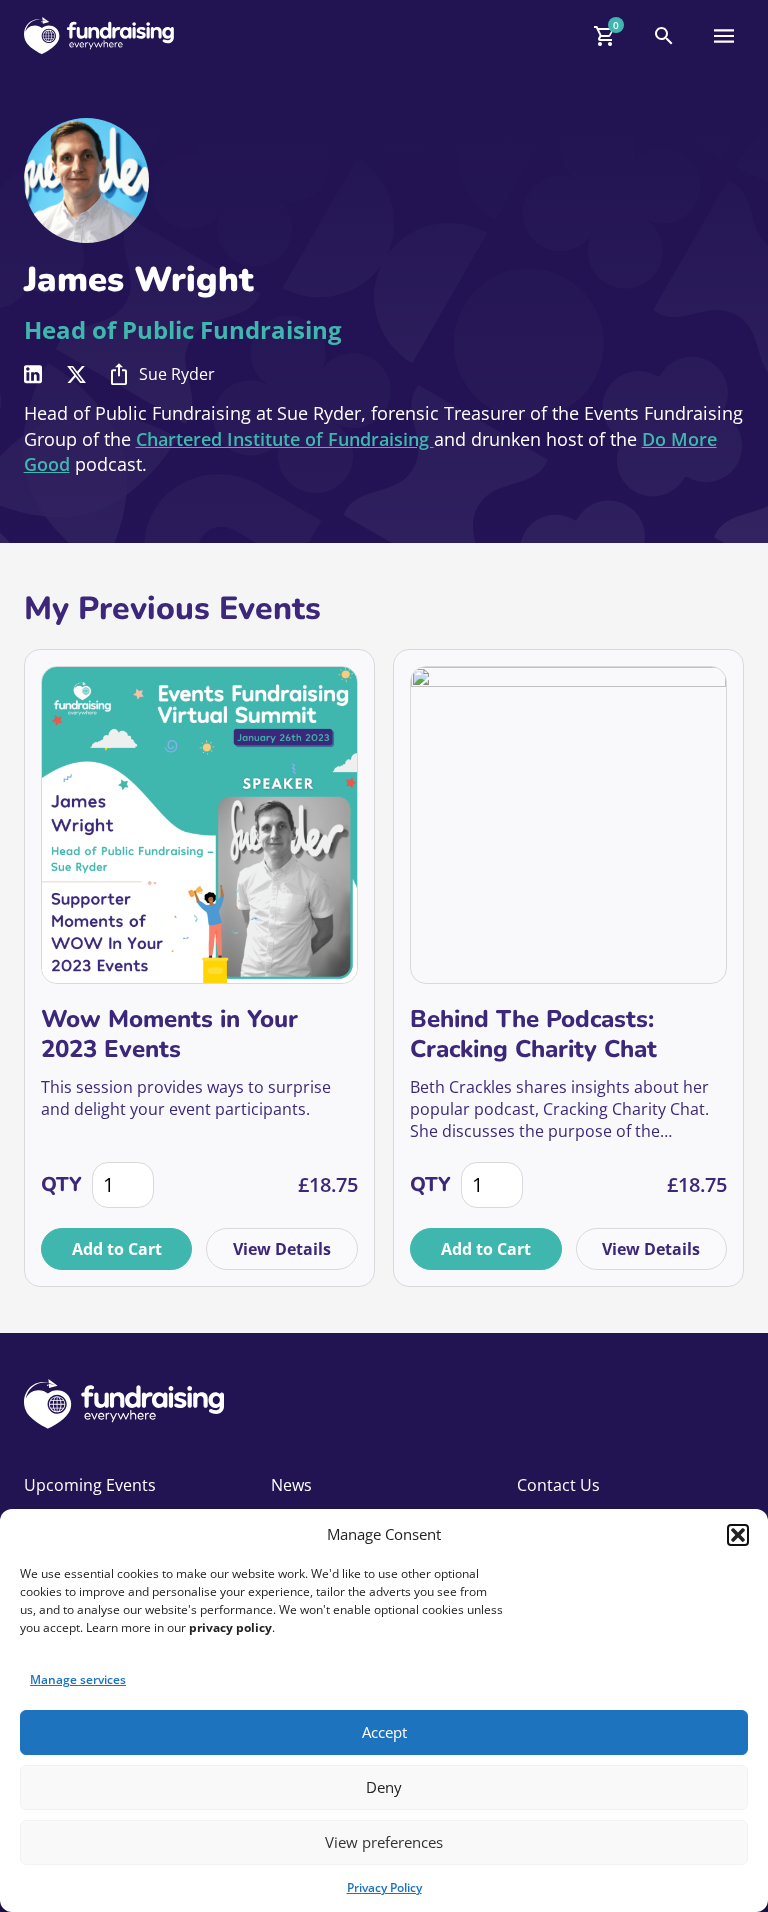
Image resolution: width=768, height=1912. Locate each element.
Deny (384, 1787)
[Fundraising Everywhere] (99, 35)
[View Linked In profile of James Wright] (33, 374)
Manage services (78, 1679)
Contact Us (558, 1485)
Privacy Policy (384, 1887)
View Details (282, 1249)
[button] (738, 1535)
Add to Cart (117, 1249)
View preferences (384, 1842)
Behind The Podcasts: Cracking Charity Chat (533, 1034)
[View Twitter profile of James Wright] (76, 374)
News (291, 1485)
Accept (384, 1732)
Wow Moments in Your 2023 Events (169, 1034)
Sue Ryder (177, 374)
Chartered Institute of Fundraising (285, 439)
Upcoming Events (90, 1485)
